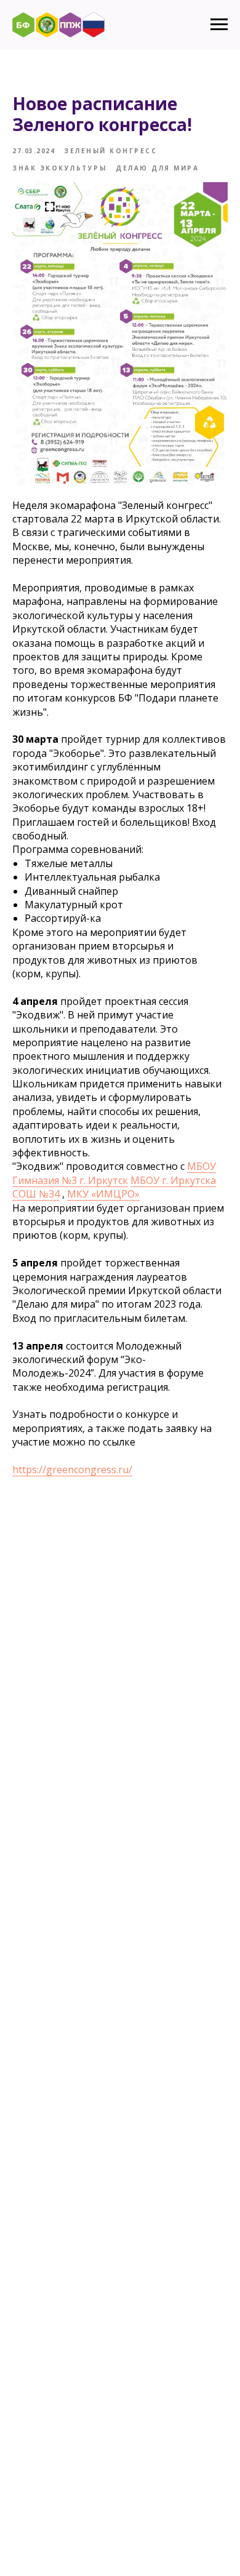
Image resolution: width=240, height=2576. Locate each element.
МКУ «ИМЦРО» (103, 1194)
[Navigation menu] (219, 25)
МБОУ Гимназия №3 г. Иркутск (114, 1173)
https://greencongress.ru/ (72, 1470)
